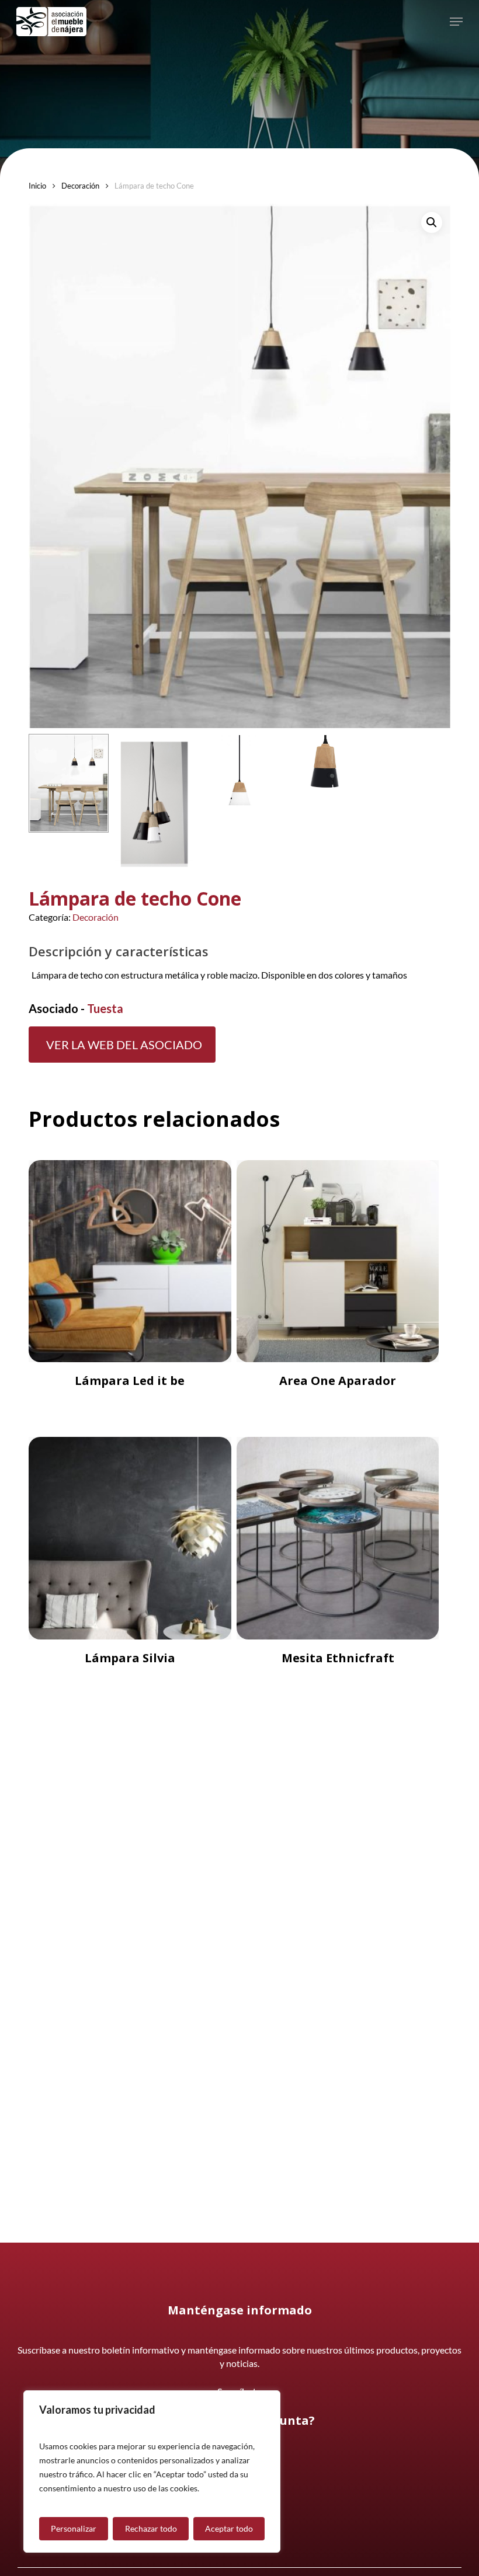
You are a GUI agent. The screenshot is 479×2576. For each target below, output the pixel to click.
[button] (456, 22)
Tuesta (105, 1008)
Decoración (80, 186)
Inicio (37, 186)
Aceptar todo (229, 2528)
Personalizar (74, 2528)
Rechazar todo (151, 2528)
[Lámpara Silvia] (130, 1538)
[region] (152, 2471)
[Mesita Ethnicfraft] (338, 1538)
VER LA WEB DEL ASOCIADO (124, 1045)
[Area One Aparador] (338, 1261)
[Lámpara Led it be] (130, 1261)
